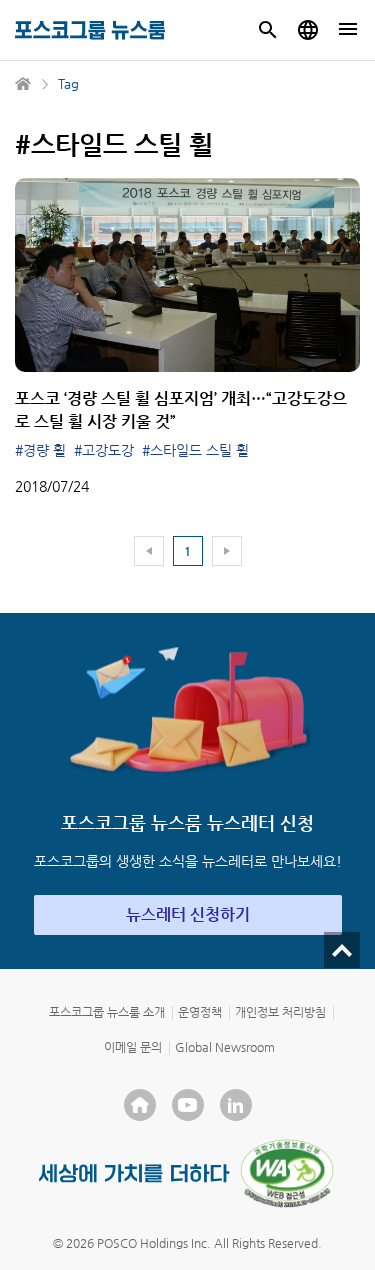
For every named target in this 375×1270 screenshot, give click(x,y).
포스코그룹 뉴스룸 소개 (107, 1012)
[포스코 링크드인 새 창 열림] (236, 1105)
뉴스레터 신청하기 (188, 914)
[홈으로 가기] (24, 84)
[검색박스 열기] (268, 30)
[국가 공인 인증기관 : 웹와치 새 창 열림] (287, 1173)
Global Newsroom (225, 1047)
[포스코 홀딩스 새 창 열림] (140, 1105)
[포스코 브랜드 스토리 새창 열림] (134, 1173)
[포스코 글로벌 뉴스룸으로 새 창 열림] (308, 30)
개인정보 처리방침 (280, 1012)
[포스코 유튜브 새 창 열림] (188, 1105)
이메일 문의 (133, 1047)
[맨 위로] (342, 950)
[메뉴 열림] (348, 30)
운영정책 (200, 1012)
